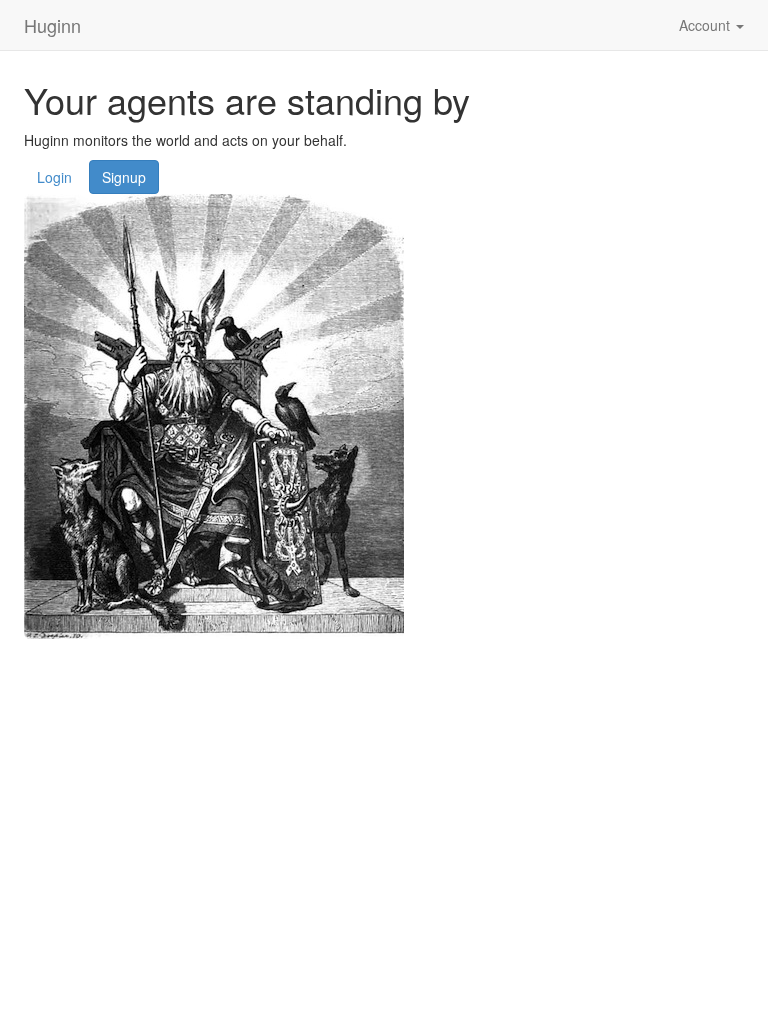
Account (706, 25)
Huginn (52, 25)
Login (54, 177)
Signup (124, 177)
